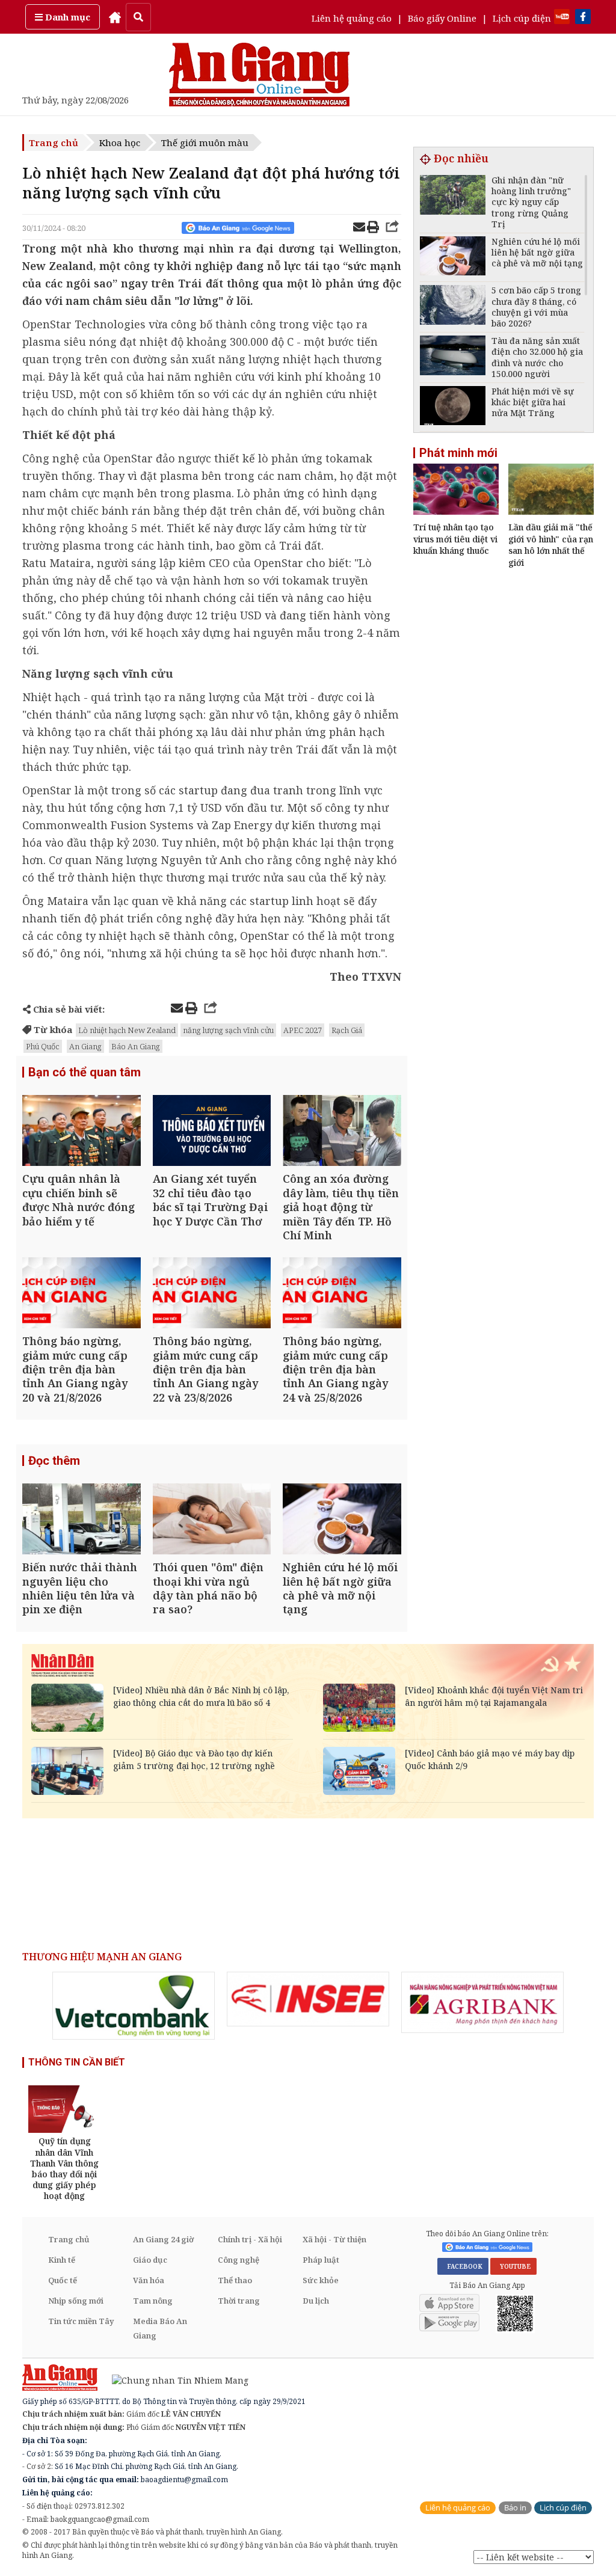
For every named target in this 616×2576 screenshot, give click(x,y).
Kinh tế (62, 2260)
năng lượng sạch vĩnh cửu (228, 1030)
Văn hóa (149, 2280)
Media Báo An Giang (160, 2328)
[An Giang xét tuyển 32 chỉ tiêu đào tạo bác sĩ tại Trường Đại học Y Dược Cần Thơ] (212, 1132)
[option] (134, 2006)
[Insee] (308, 1999)
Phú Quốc (43, 1046)
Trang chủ (54, 143)
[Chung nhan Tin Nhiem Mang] (174, 2379)
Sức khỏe (321, 2280)
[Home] (115, 17)
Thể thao (235, 2280)
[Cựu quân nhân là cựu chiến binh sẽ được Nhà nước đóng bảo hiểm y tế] (82, 1132)
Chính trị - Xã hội (250, 2239)
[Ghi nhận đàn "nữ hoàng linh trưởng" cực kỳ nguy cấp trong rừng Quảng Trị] (453, 196)
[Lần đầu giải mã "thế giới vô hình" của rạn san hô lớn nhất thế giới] (551, 511)
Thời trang (239, 2301)
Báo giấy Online (442, 18)
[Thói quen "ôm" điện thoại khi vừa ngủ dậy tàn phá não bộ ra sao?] (212, 1520)
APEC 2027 (303, 1030)
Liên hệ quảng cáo (352, 18)
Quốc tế (63, 2280)
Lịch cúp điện (522, 18)
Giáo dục (150, 2260)
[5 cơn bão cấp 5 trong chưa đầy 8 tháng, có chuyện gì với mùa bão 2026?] (453, 306)
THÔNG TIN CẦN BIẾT (77, 2062)
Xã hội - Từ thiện (334, 2239)
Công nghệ (239, 2260)
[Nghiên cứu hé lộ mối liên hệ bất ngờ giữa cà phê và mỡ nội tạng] (342, 1520)
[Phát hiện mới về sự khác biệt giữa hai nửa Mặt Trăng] (453, 407)
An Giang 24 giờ (163, 2239)
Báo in (515, 2508)
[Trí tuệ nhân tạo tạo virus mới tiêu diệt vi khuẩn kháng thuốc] (456, 511)
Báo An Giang (136, 1046)
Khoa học (120, 143)
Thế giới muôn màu (205, 143)
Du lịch (316, 2301)
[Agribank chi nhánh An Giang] (482, 2002)
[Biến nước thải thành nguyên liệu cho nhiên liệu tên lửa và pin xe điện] (82, 1520)
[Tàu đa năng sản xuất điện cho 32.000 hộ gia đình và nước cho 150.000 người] (453, 357)
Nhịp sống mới (76, 2301)
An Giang (85, 1046)
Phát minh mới (458, 453)
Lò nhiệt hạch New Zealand (127, 1030)
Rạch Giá (347, 1030)
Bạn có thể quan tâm (85, 1072)
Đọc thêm (54, 1461)
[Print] (373, 228)
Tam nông (153, 2301)
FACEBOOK (463, 2266)
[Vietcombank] (134, 2006)
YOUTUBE (513, 2266)
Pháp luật (321, 2260)
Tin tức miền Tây (81, 2321)
